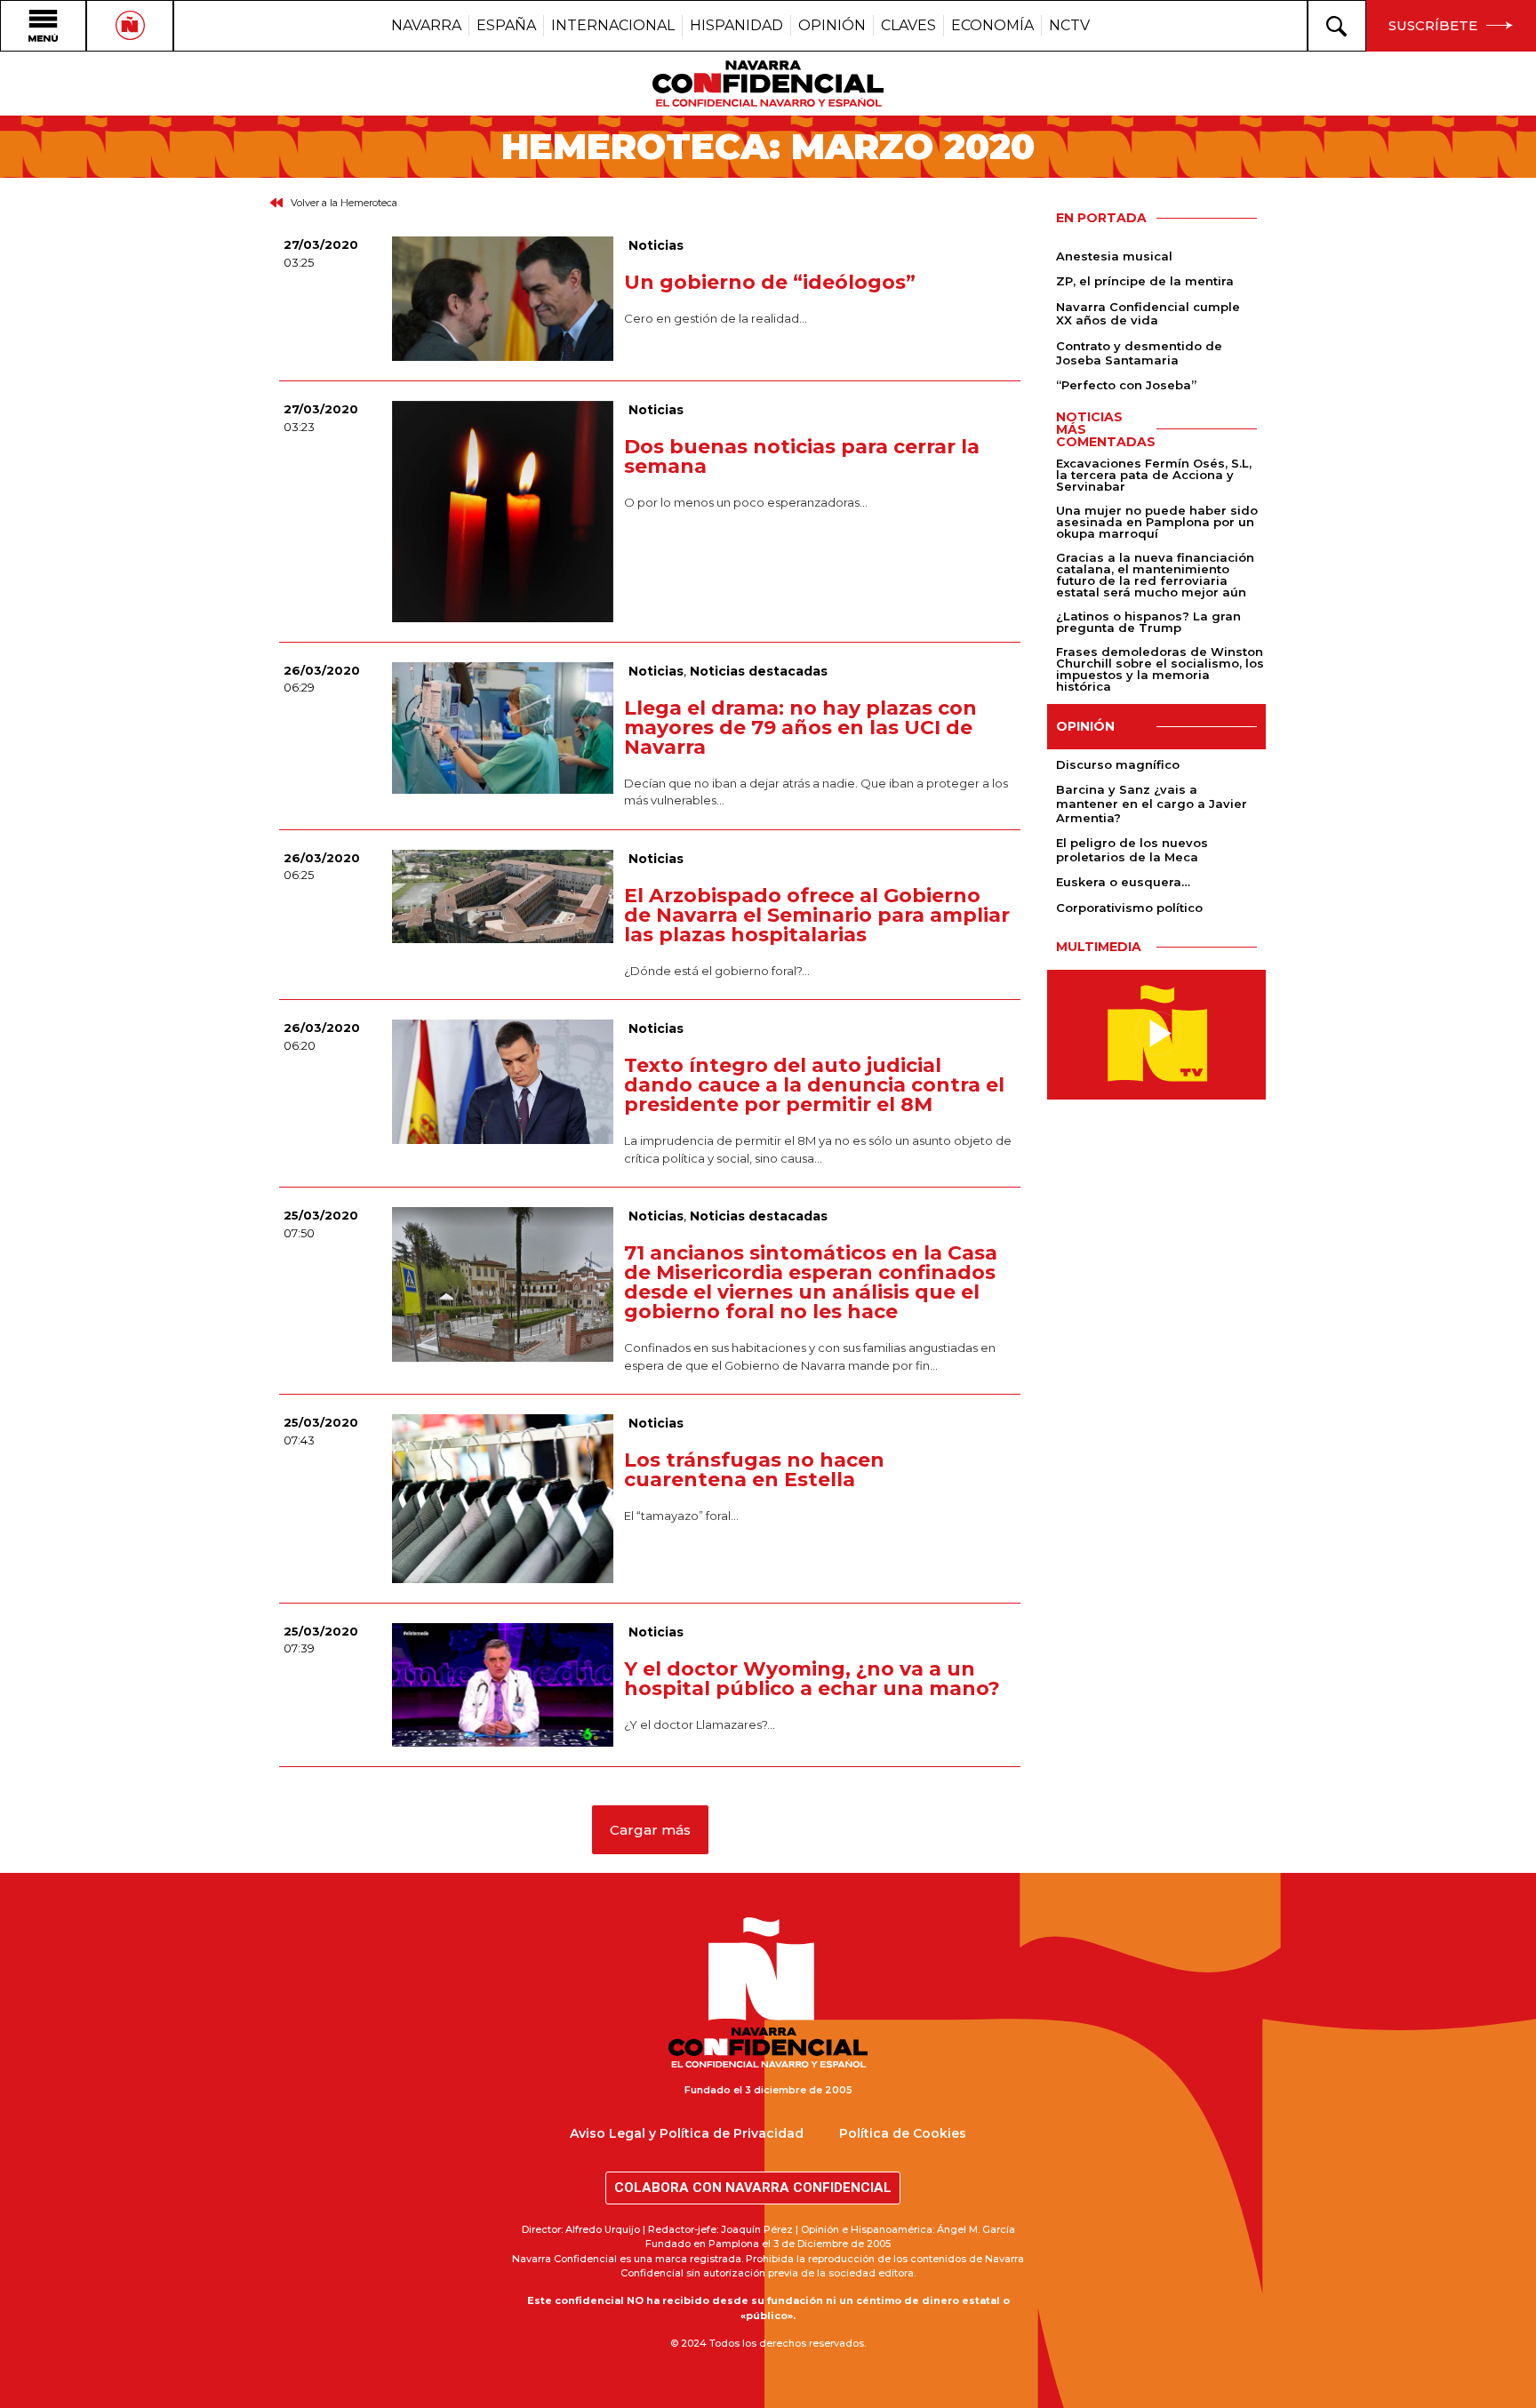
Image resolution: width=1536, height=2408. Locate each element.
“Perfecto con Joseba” (1126, 385)
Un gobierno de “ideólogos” (770, 282)
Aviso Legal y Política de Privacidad (687, 2133)
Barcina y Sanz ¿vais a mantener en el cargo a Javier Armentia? (1152, 803)
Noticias (656, 245)
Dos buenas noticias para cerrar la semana (802, 456)
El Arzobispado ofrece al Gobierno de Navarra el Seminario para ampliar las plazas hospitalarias (817, 915)
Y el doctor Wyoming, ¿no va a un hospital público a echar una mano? (812, 1679)
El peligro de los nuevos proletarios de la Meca (1132, 850)
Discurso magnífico (1118, 764)
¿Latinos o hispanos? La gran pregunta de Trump (1148, 622)
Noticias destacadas (759, 671)
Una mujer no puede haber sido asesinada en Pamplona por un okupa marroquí (1157, 522)
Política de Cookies (903, 2133)
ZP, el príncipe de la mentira (1145, 281)
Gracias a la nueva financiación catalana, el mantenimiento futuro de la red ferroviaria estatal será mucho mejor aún (1155, 575)
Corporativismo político (1129, 908)
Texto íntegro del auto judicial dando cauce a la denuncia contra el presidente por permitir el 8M (814, 1085)
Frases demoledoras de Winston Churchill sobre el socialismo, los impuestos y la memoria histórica (1160, 669)
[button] (650, 1830)
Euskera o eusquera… (1123, 882)
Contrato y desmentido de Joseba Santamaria (1139, 353)
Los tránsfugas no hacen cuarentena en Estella (754, 1470)
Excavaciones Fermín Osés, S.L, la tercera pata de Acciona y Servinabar (1154, 475)
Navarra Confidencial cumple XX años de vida (1148, 314)
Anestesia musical (1114, 256)
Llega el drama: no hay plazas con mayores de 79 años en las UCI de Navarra (800, 728)
